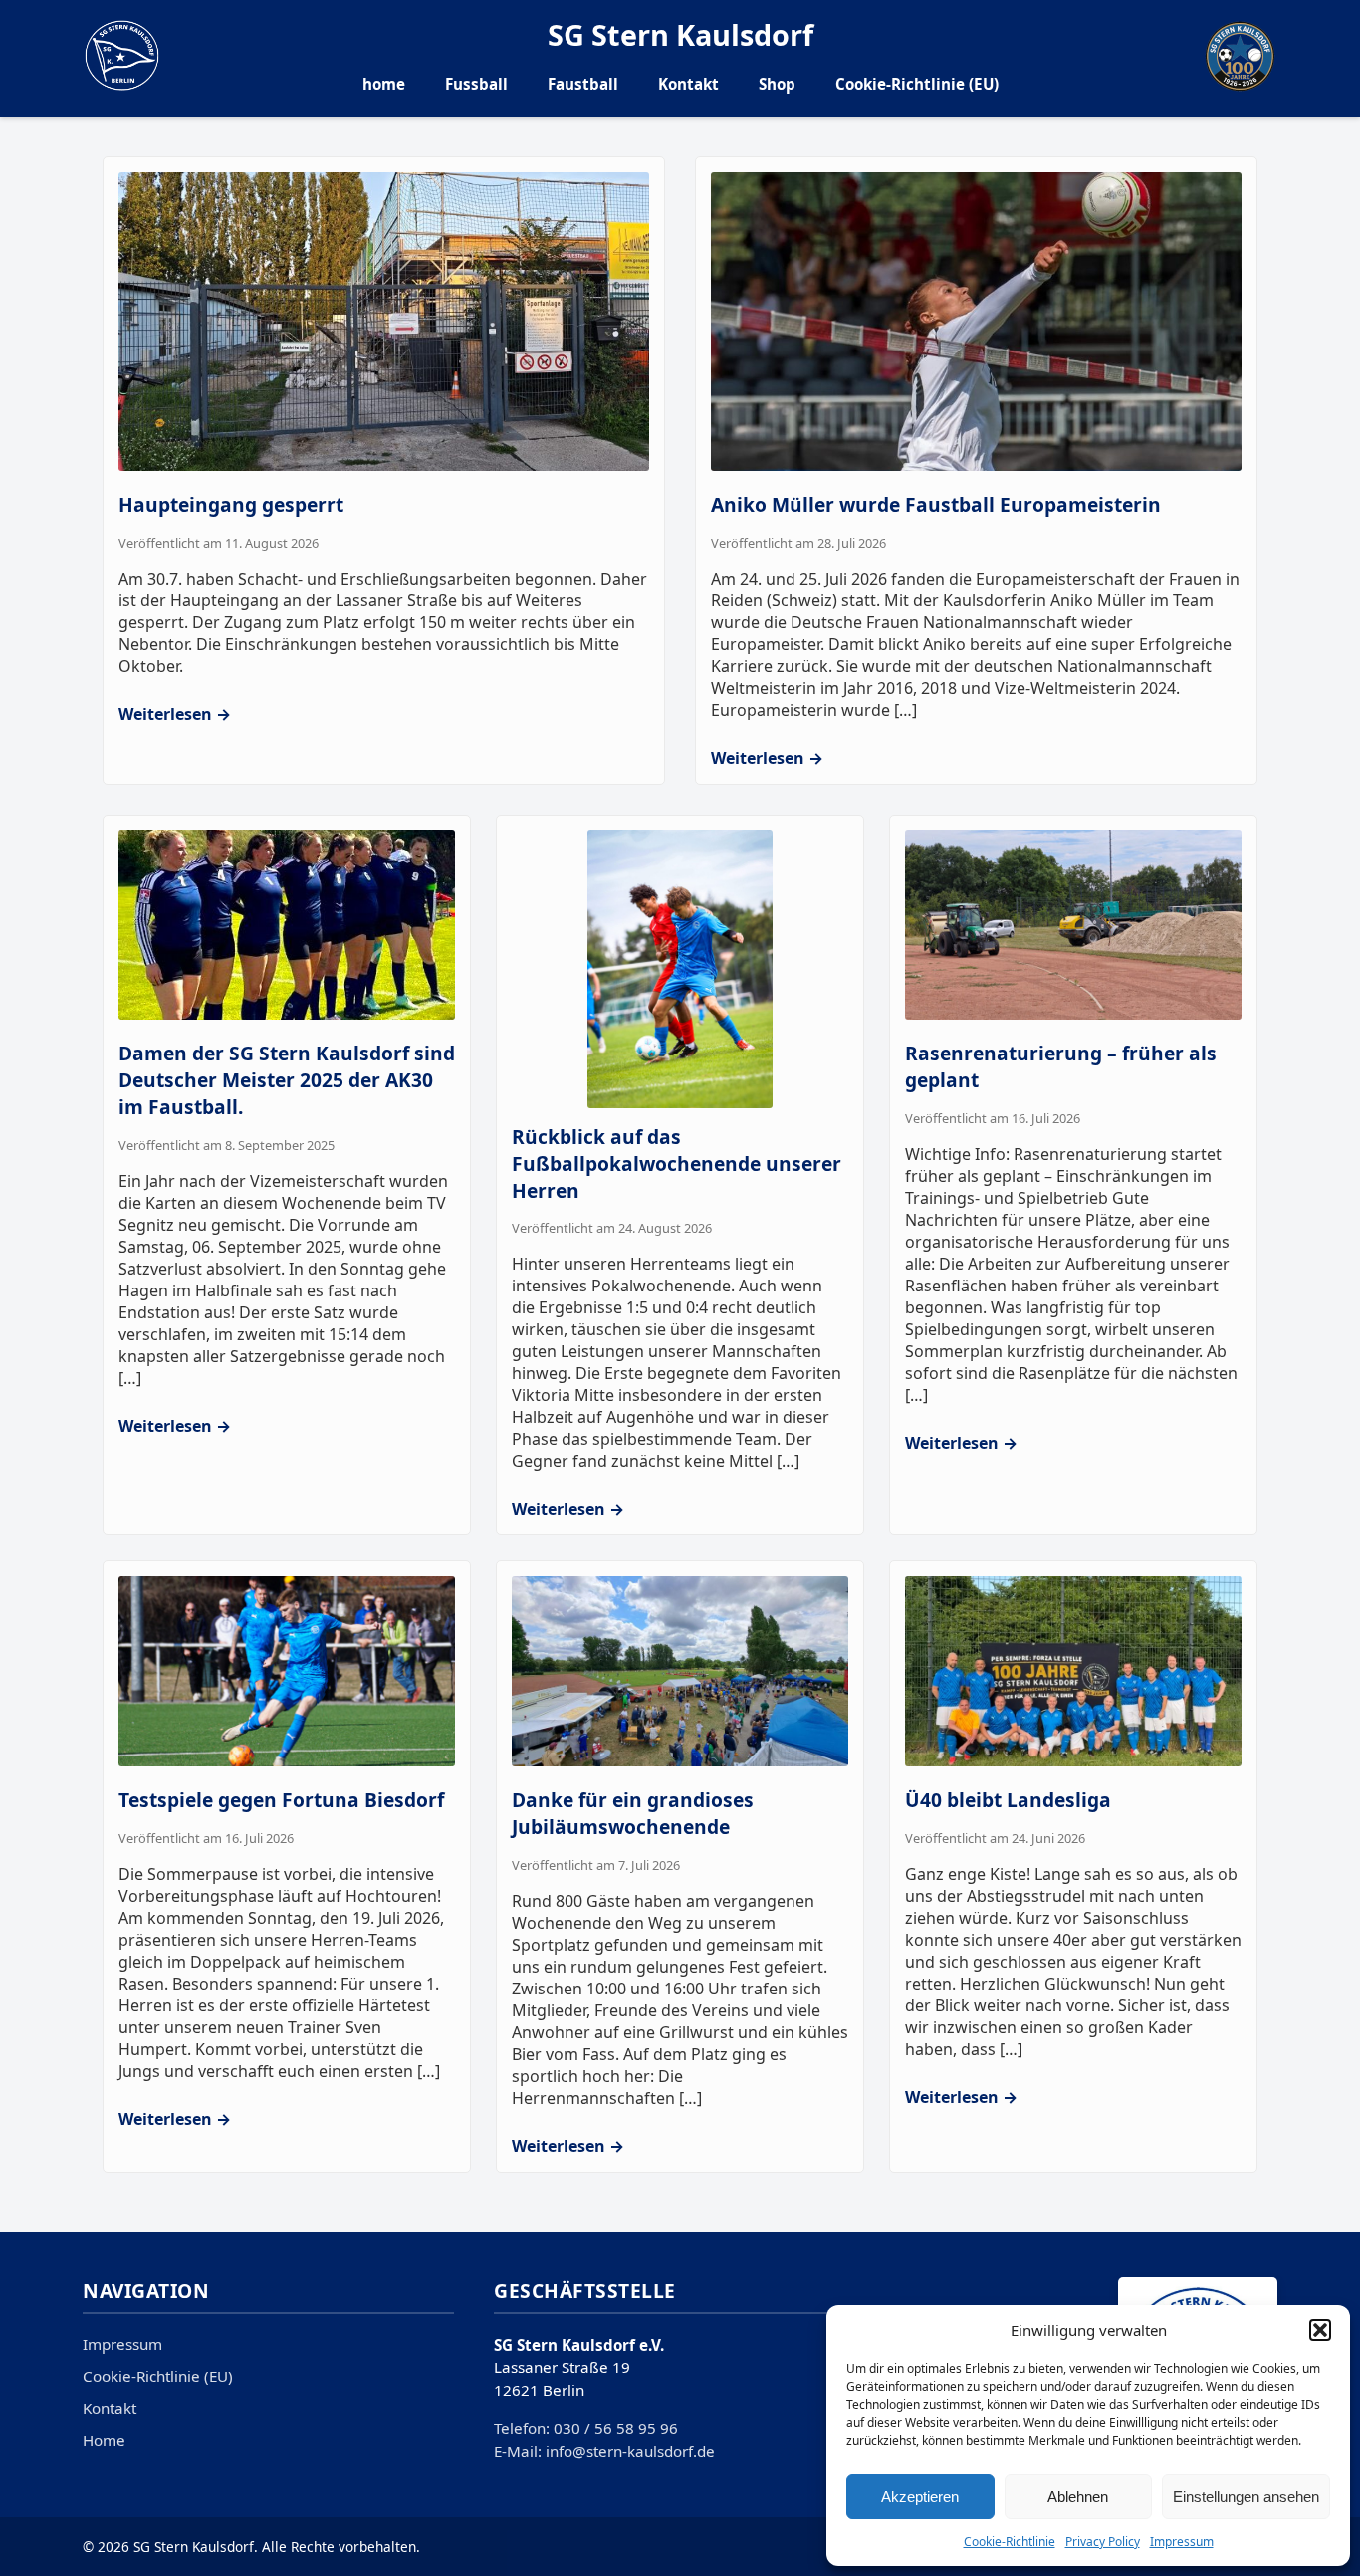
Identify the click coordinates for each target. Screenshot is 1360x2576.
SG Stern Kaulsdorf (680, 34)
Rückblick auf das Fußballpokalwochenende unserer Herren (677, 1164)
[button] (1320, 2330)
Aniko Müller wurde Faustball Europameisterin (936, 504)
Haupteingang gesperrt (231, 504)
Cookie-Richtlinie (1010, 2542)
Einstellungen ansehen (1246, 2497)
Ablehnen (1078, 2497)
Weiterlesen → (175, 714)
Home (104, 2440)
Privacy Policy (1103, 2542)
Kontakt (688, 84)
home (384, 84)
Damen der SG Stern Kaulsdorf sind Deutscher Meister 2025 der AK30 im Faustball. (287, 1080)
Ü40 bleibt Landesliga (1008, 1800)
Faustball (583, 84)
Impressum (1182, 2542)
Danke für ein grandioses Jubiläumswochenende (633, 1813)
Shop (777, 84)
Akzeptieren (920, 2497)
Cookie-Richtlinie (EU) (917, 84)
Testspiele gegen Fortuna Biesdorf (281, 1800)
